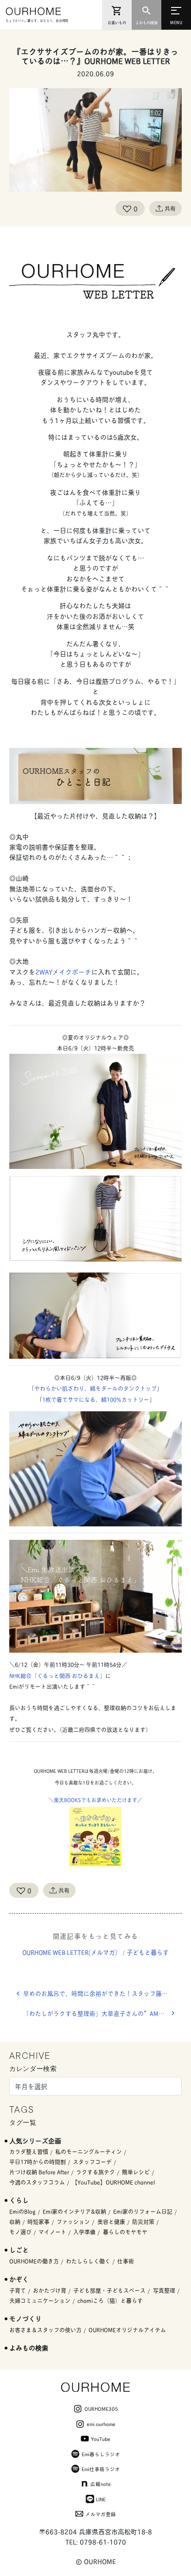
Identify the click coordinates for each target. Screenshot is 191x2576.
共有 (170, 208)
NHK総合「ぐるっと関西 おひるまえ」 (57, 1676)
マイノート (52, 2232)
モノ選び (20, 2232)
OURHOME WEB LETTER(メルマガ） (72, 1952)
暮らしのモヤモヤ (125, 2232)
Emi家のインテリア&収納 (74, 2211)
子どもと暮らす (148, 1952)
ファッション (73, 2222)
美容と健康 (111, 2222)
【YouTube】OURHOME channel (113, 2182)
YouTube (101, 2439)
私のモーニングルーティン (89, 2151)
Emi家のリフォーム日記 (143, 2211)
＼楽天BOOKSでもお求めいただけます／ (95, 1800)
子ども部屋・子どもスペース (109, 2290)
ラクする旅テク (95, 2172)
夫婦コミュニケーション (40, 2300)
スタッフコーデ (92, 2162)
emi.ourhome (101, 2424)
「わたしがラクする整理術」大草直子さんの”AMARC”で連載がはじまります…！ (102, 2013)
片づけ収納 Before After (39, 2172)
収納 (15, 2222)
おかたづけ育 (50, 2290)
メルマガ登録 (101, 2514)
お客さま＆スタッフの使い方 (45, 2330)
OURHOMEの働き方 (34, 2261)
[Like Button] (127, 208)
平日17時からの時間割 (38, 2162)
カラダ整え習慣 (29, 2151)
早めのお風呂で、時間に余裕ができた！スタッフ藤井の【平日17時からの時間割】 (102, 1993)
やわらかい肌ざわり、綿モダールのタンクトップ (95, 1388)
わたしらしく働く (88, 2261)
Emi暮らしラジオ (101, 2454)
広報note (101, 2484)
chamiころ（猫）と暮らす (110, 2300)
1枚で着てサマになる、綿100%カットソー (96, 1399)
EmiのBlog (22, 2211)
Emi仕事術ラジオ (101, 2469)
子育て (18, 2290)
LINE (101, 2499)
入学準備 (84, 2232)
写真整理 (164, 2290)
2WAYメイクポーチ (63, 971)
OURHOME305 (101, 2408)
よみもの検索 (29, 2347)
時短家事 (38, 2222)
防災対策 (143, 2222)
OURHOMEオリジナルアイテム (127, 2330)
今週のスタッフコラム (37, 2182)
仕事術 (126, 2261)
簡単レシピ (136, 2172)
